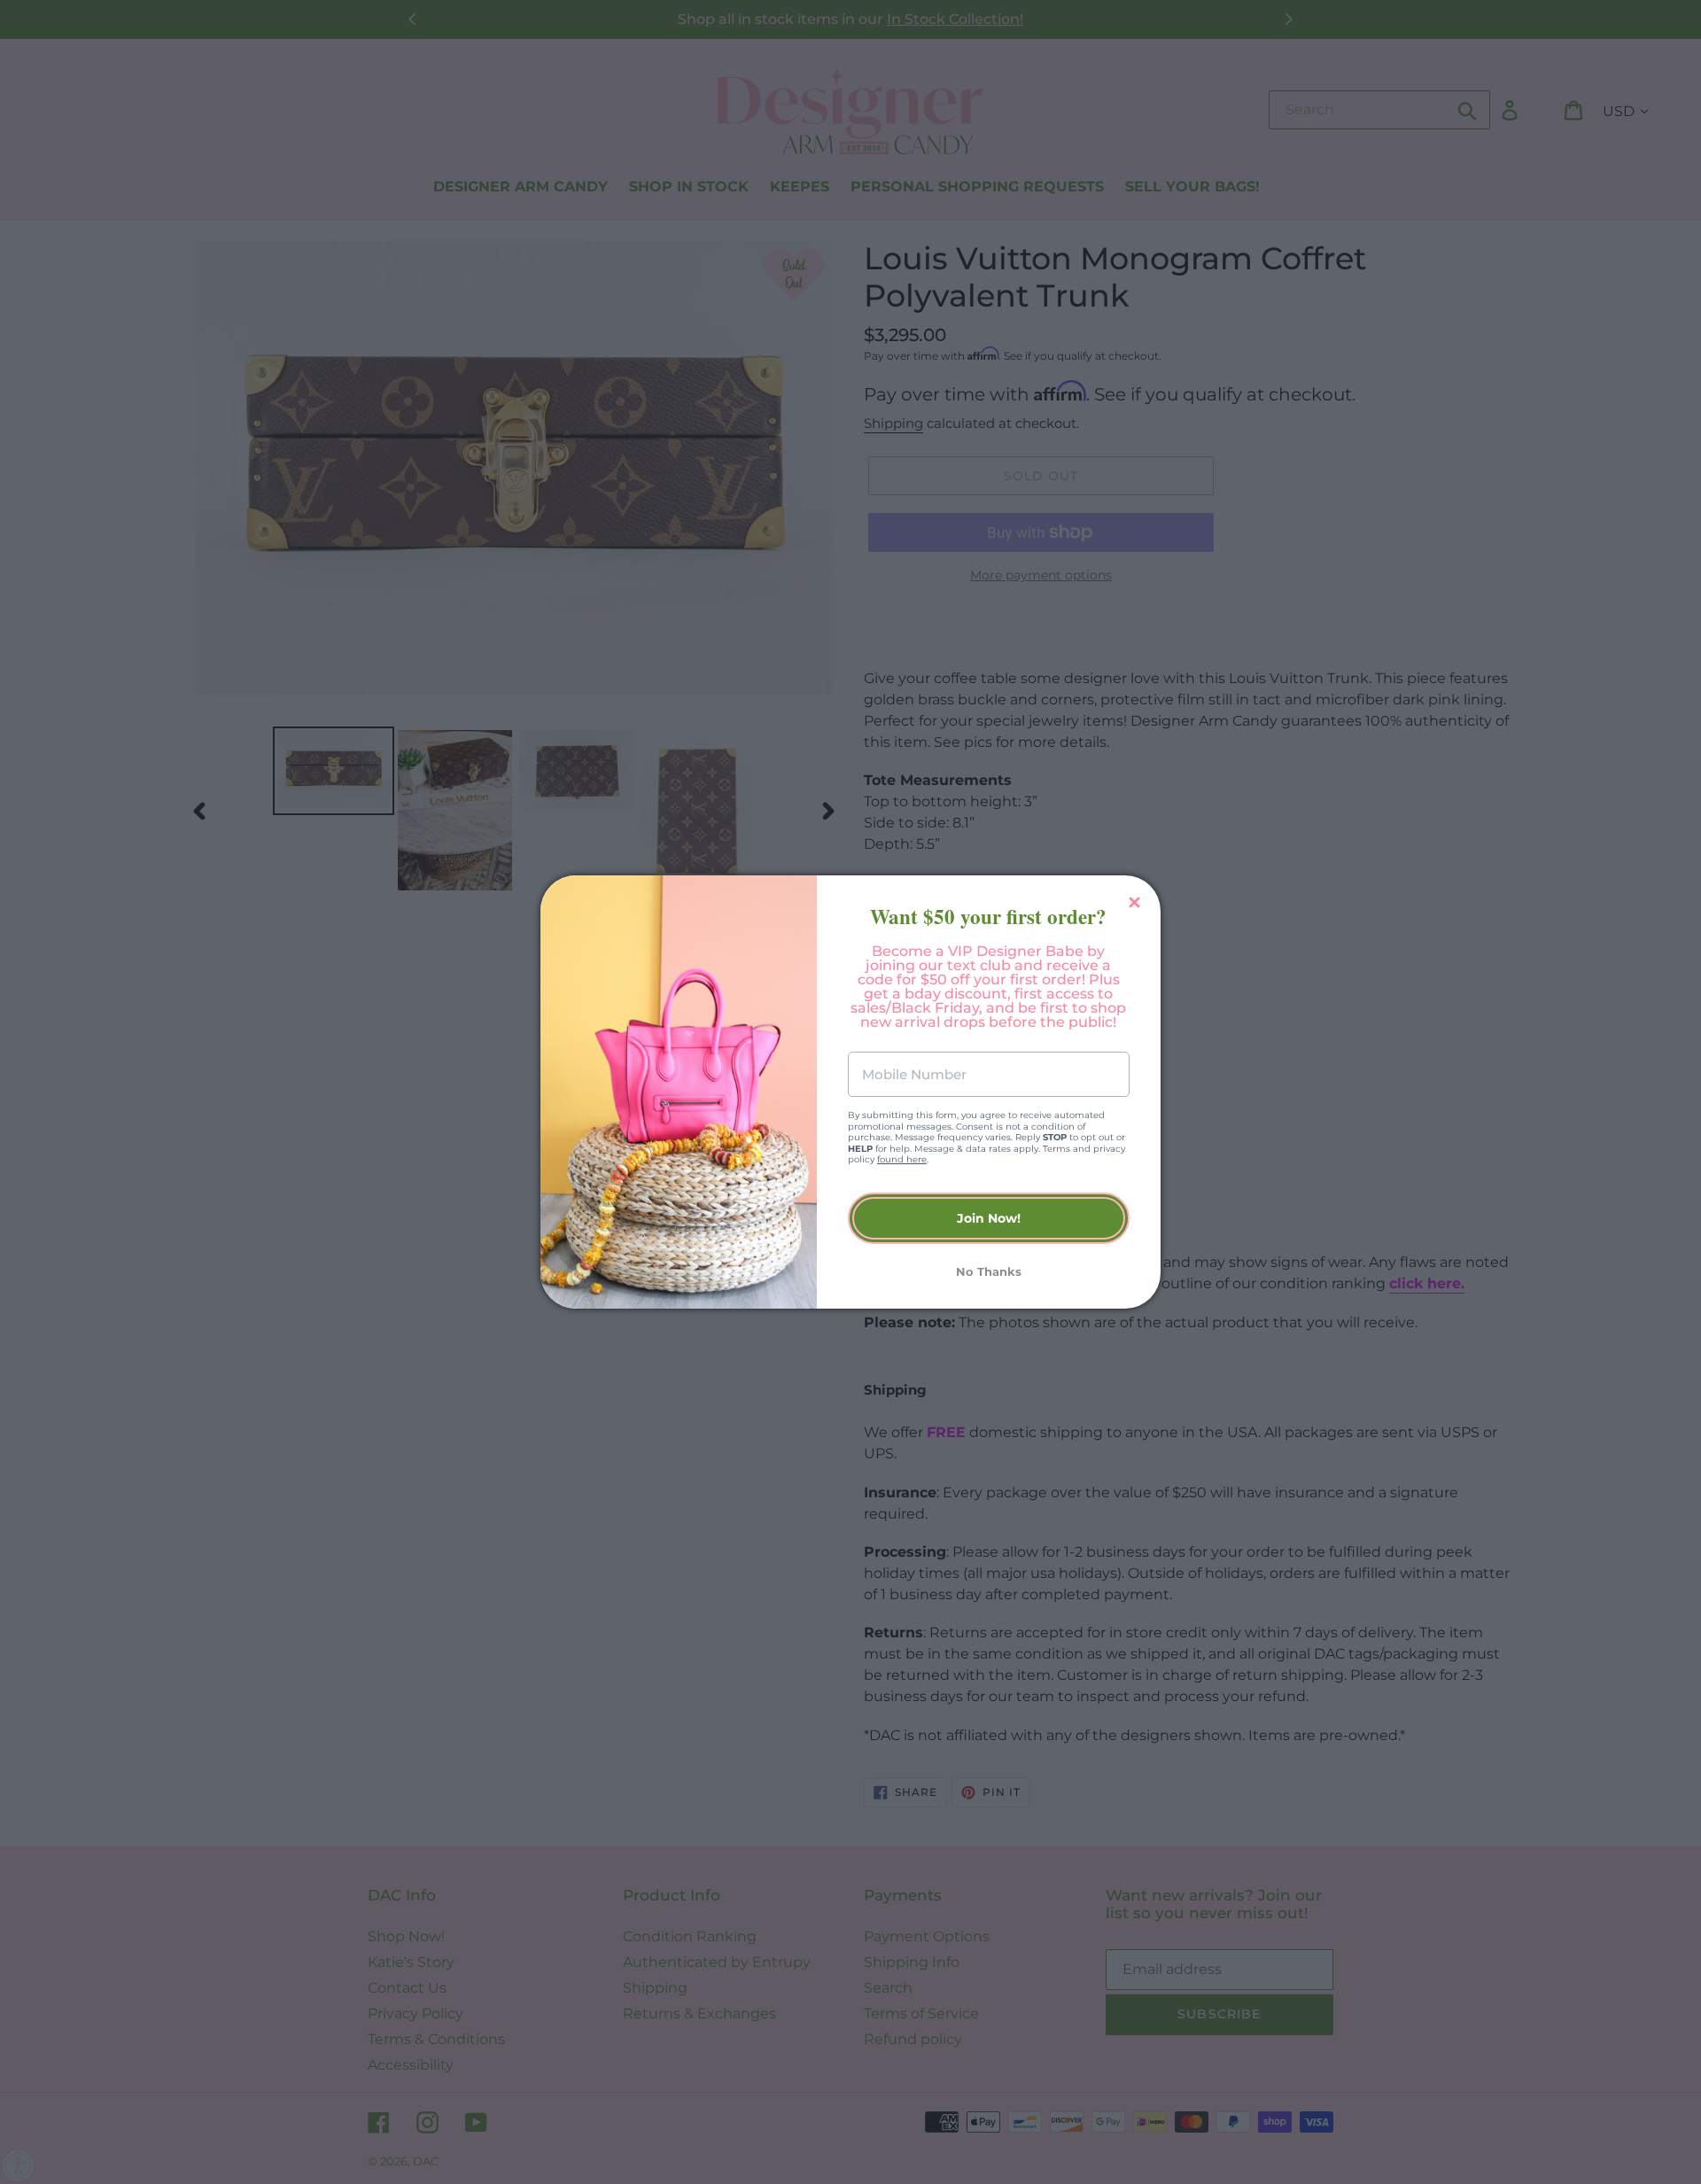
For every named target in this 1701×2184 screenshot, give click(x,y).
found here (902, 1159)
